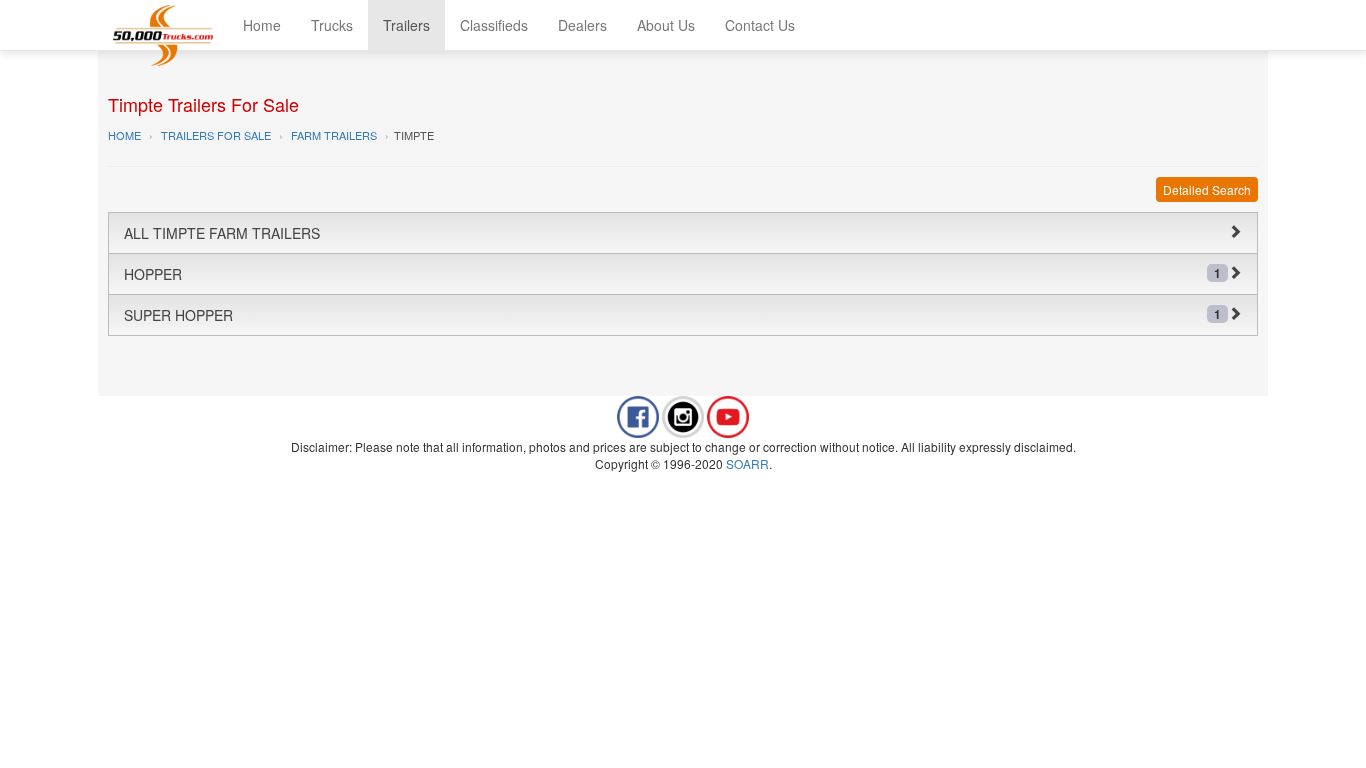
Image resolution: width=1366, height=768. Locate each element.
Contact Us (760, 25)
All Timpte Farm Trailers (222, 233)
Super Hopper (672, 315)
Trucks (332, 25)
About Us (666, 25)
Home (262, 25)
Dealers (582, 25)
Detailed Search (1207, 189)
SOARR (747, 463)
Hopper (672, 274)
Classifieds (494, 25)
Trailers (406, 25)
